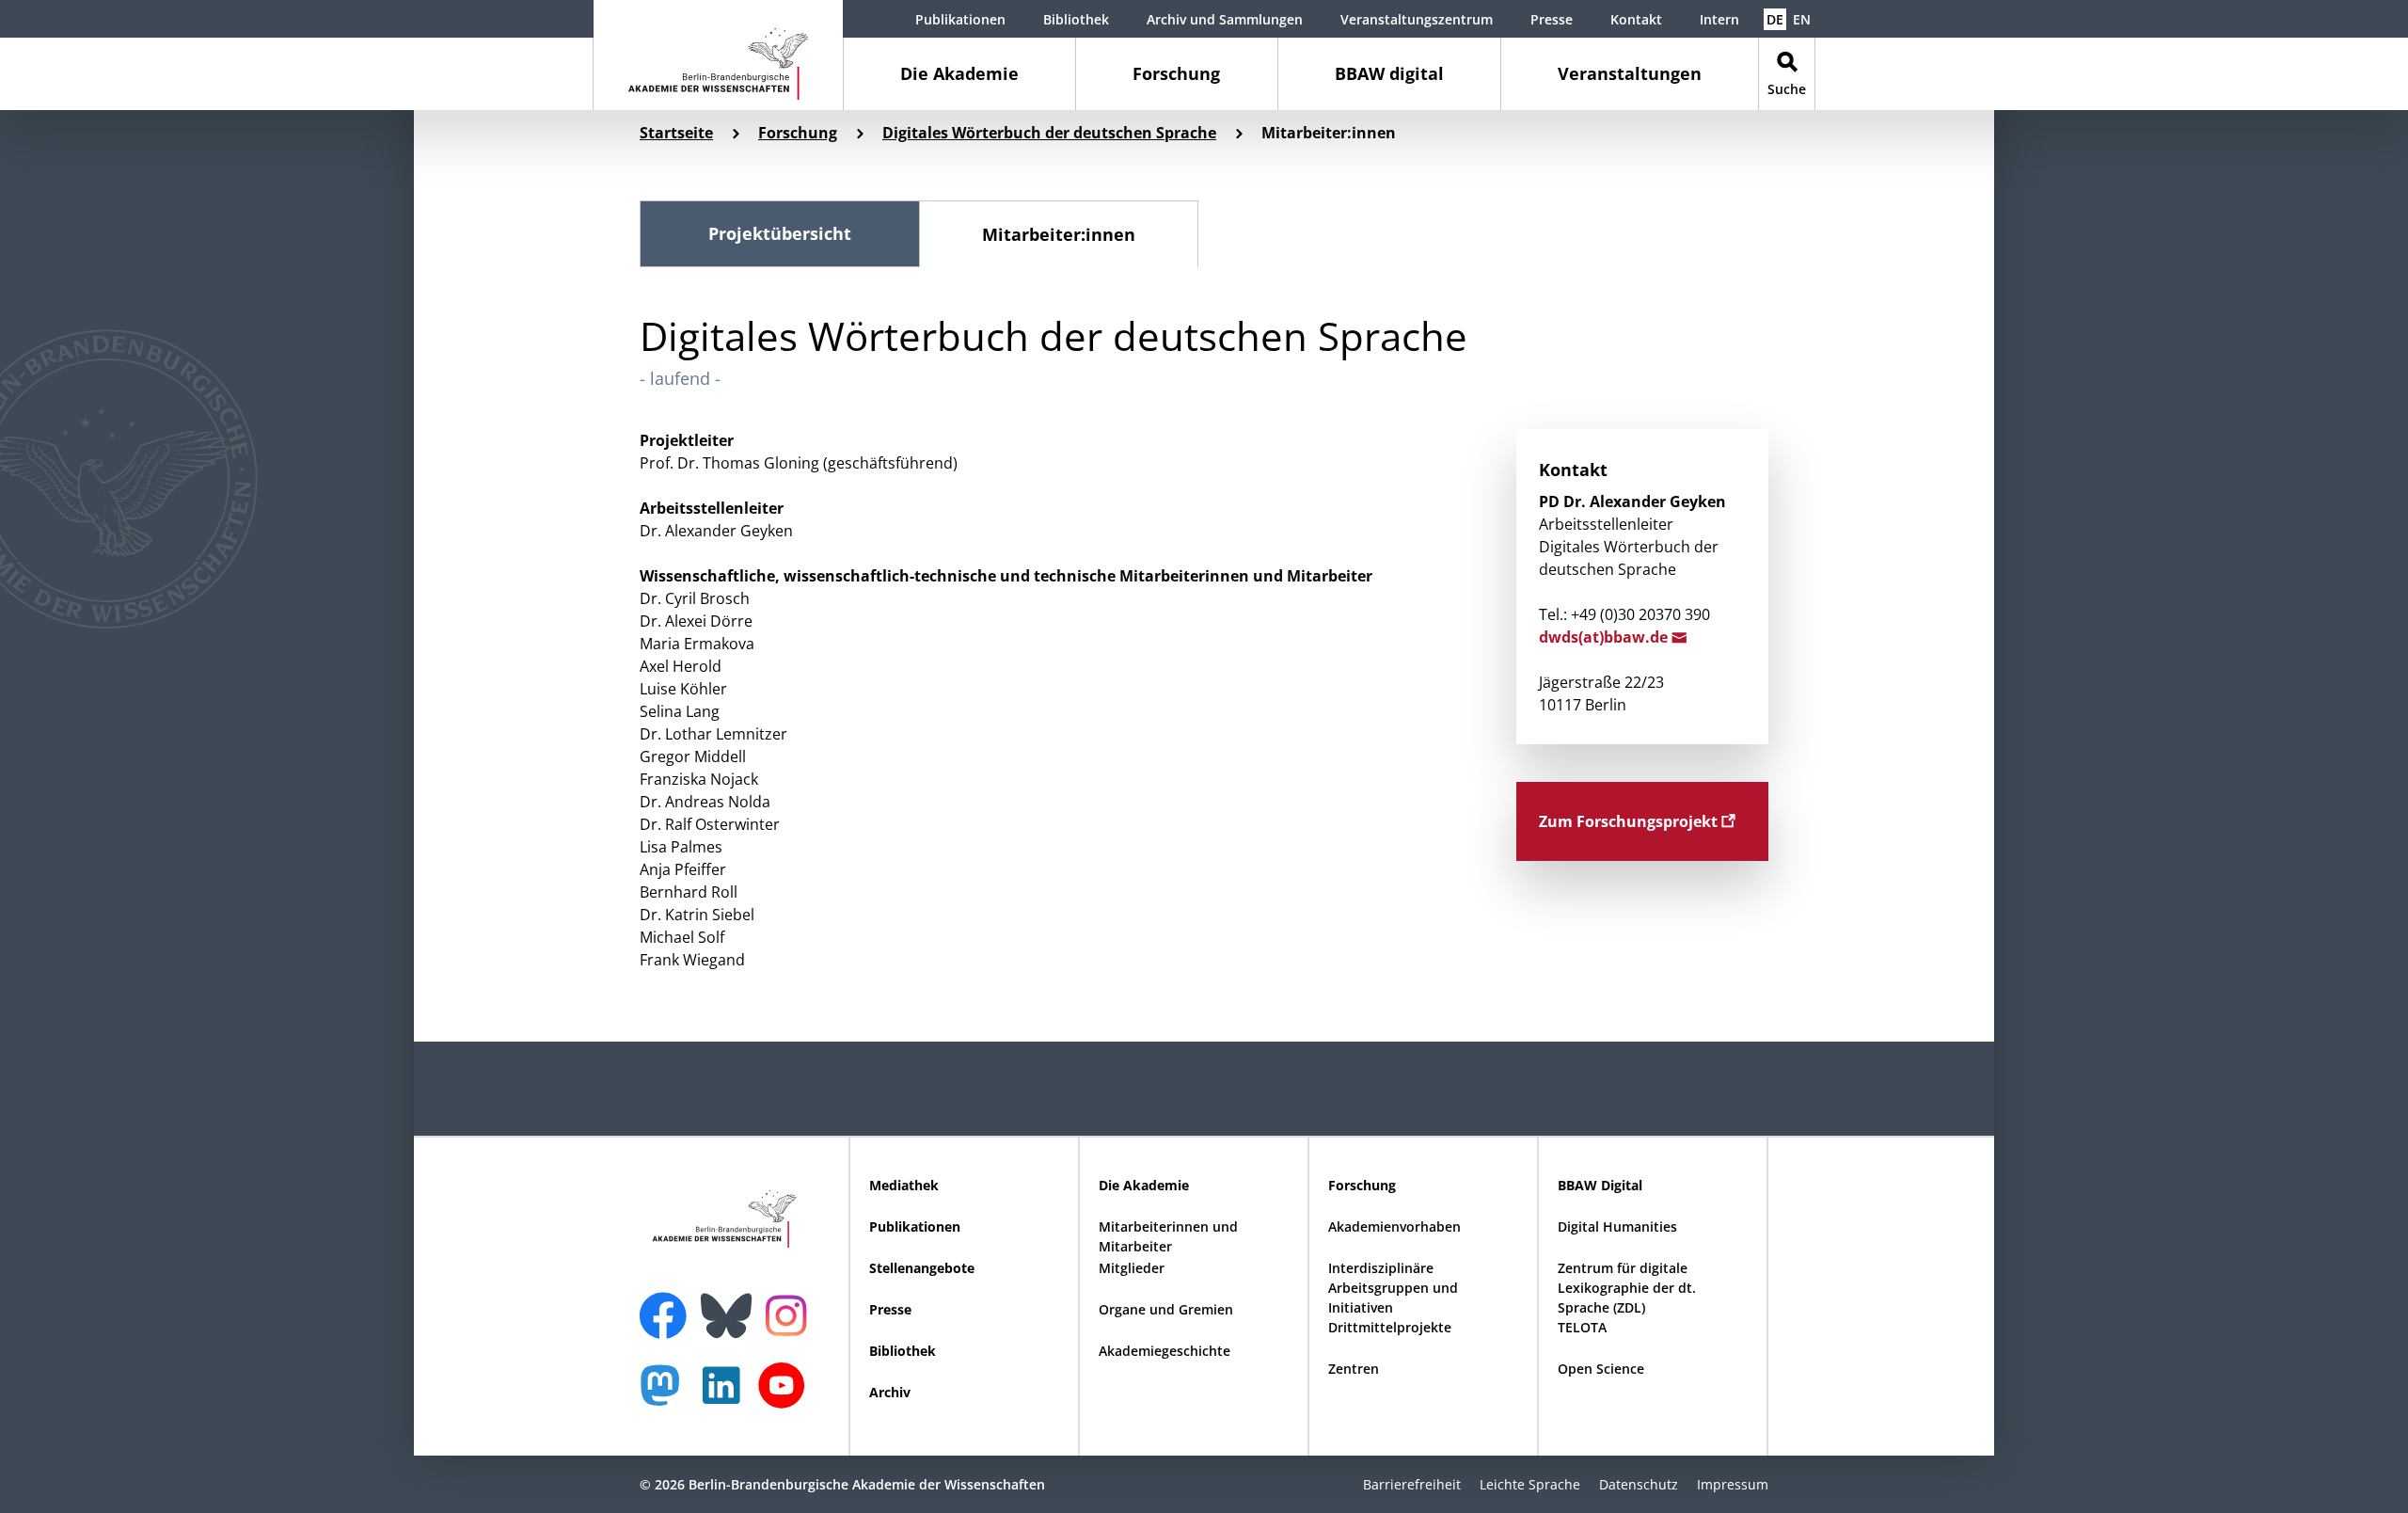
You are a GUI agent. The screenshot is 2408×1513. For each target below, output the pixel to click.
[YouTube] (786, 1395)
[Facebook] (668, 1304)
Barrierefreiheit (1412, 1484)
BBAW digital (1389, 73)
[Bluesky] (731, 1304)
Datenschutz (1639, 1484)
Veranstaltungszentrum (1417, 19)
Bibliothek (1076, 19)
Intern (1719, 19)
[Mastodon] (667, 1395)
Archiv (890, 1392)
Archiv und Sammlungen (1225, 19)
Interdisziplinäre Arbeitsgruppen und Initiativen (1393, 1288)
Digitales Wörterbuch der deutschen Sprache (1049, 133)
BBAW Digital (1600, 1185)
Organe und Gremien (1166, 1309)
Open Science (1601, 1369)
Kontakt (1636, 19)
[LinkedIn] (726, 1395)
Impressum (1733, 1484)
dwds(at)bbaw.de (1605, 637)
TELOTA (1582, 1327)
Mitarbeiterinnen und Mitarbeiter (1168, 1236)
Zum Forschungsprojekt (1630, 821)
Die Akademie (959, 73)
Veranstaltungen (1630, 73)
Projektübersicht (780, 233)
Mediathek (904, 1185)
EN (1802, 19)
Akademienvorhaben (1394, 1226)
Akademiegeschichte (1164, 1351)
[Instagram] (791, 1314)
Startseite (676, 133)
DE (1775, 19)
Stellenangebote (922, 1268)
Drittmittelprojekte (1390, 1327)
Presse (1552, 19)
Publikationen (960, 19)
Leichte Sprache (1530, 1484)
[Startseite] (718, 55)
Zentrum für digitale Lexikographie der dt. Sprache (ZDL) (1627, 1288)
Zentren (1354, 1369)
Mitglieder (1132, 1268)
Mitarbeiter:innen (1059, 234)
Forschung (1176, 73)
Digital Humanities (1617, 1226)
